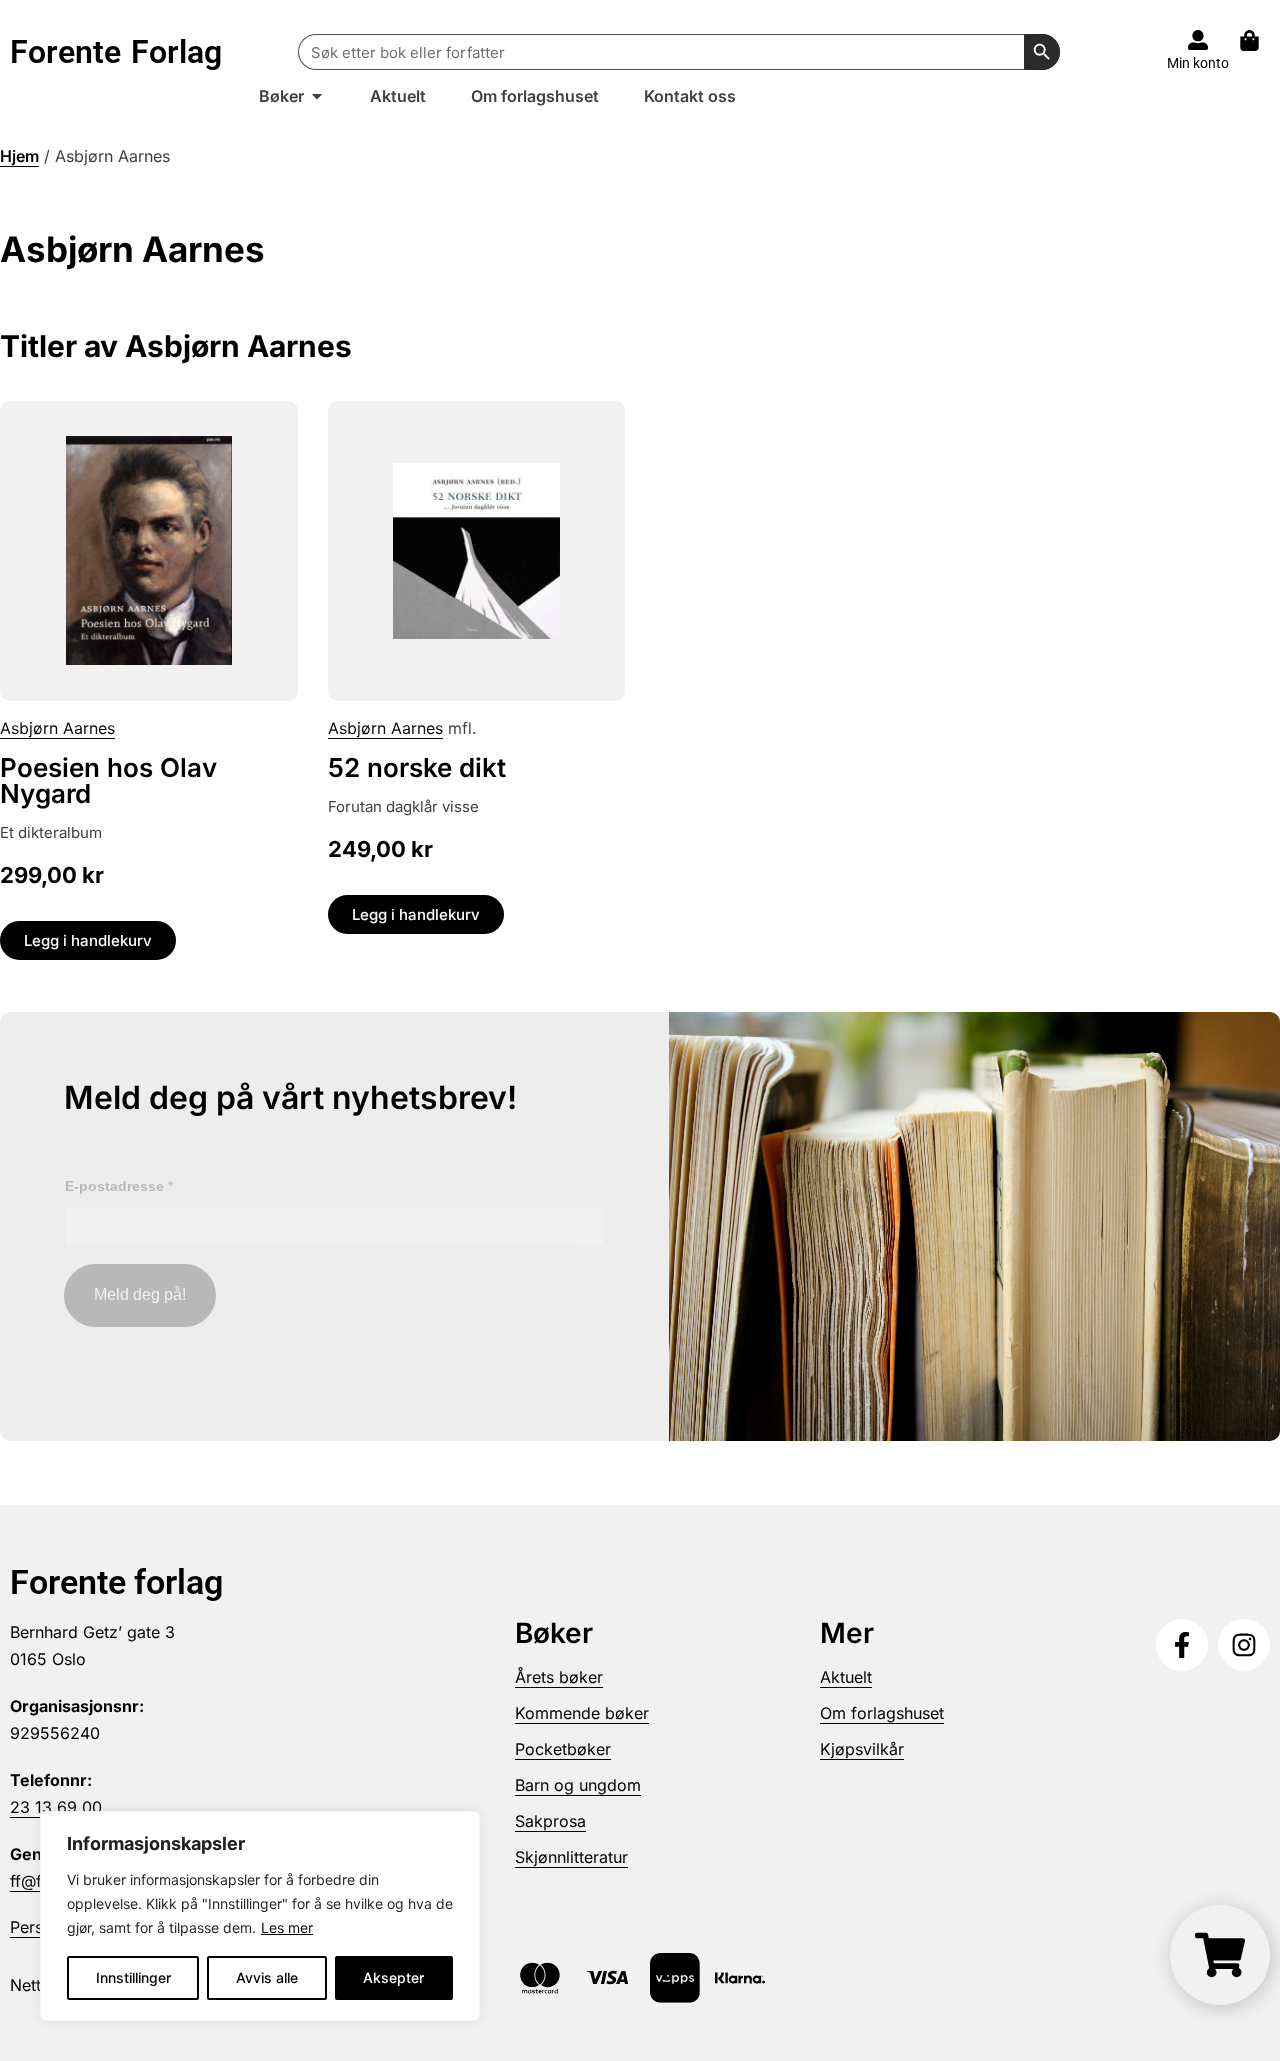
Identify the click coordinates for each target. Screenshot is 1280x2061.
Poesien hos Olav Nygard (108, 780)
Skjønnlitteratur (571, 1857)
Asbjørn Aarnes (57, 728)
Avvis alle (267, 1977)
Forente (116, 52)
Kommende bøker (582, 1713)
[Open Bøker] (317, 96)
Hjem (19, 156)
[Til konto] (1198, 40)
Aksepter (393, 1977)
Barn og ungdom (578, 1785)
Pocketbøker (563, 1749)
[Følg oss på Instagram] (1244, 1645)
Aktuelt (846, 1677)
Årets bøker (559, 1677)
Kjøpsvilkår (862, 1749)
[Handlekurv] (1259, 40)
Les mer (287, 1927)
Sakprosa (550, 1821)
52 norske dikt (417, 767)
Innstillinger (133, 1977)
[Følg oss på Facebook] (1182, 1645)
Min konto (1198, 63)
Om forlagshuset (882, 1713)
